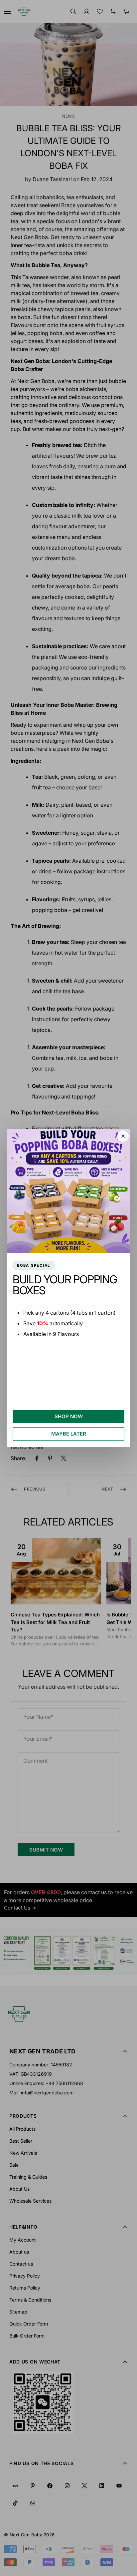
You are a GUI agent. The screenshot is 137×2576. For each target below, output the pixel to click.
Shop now (69, 1416)
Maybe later (69, 1434)
